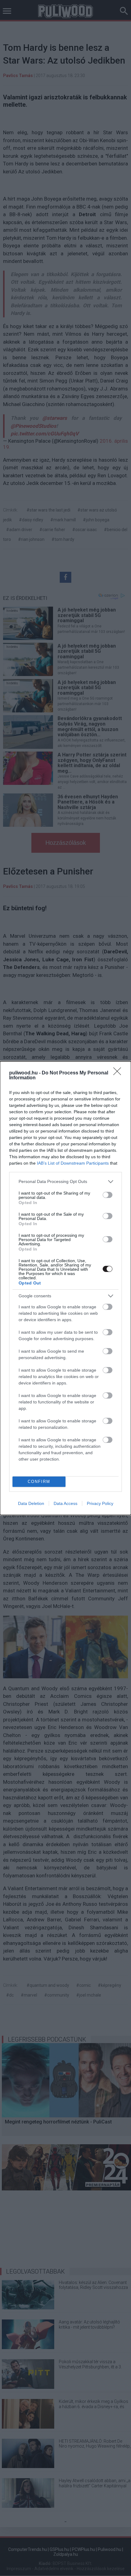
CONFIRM (39, 1482)
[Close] (119, 1073)
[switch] (108, 1195)
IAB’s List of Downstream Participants (73, 1163)
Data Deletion (31, 1503)
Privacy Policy (100, 1503)
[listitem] (65, 1182)
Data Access (65, 1503)
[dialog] (65, 1288)
